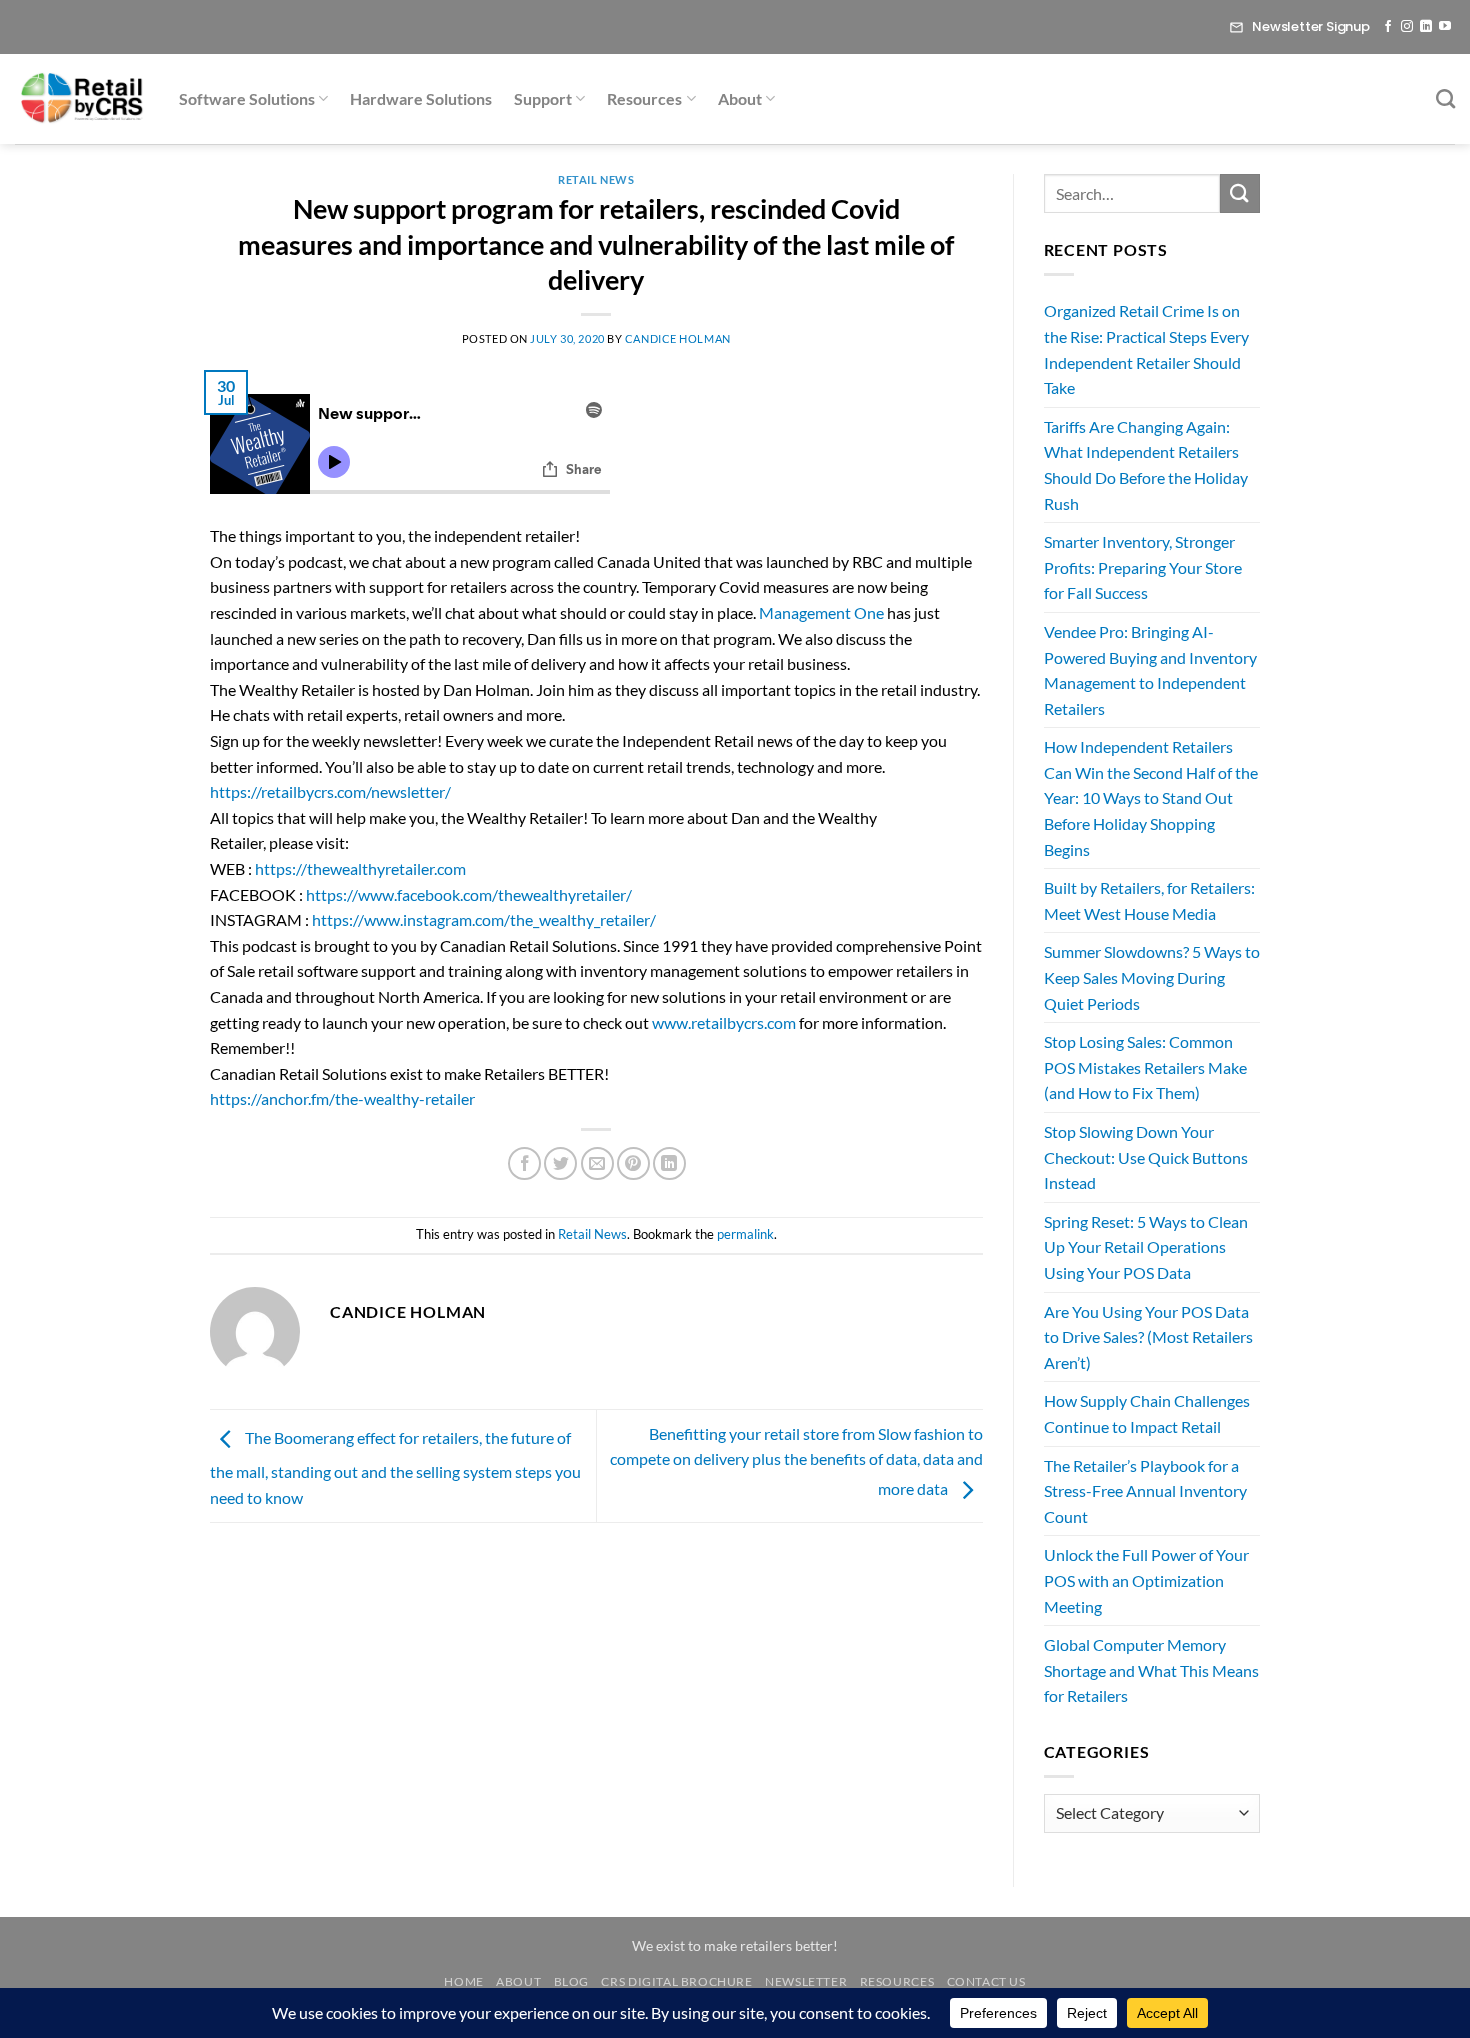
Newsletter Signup (1311, 26)
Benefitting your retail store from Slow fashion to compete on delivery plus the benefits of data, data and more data (796, 1461)
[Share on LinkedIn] (669, 1163)
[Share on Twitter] (560, 1163)
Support (543, 98)
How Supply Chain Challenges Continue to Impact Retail (1147, 1413)
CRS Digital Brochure (676, 1981)
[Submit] (1240, 193)
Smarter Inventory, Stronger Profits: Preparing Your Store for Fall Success (1143, 567)
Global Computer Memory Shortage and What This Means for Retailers (1151, 1670)
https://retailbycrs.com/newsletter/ (330, 791)
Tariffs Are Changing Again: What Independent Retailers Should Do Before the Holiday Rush (1146, 465)
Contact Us (986, 1981)
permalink (745, 1234)
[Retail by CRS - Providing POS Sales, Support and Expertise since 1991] (82, 99)
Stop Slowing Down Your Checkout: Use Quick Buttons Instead (1146, 1157)
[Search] (1445, 98)
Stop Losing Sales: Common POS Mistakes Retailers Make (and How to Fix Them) (1145, 1067)
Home (463, 1981)
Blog (571, 1981)
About (740, 98)
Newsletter (806, 1981)
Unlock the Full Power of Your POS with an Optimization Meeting (1146, 1580)
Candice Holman (678, 338)
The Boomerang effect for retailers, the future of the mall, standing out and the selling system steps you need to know (395, 1467)
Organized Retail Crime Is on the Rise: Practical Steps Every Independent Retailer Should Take (1146, 349)
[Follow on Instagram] (1407, 27)
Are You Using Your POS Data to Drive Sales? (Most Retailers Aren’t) (1148, 1337)
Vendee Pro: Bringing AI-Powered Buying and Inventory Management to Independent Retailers (1150, 670)
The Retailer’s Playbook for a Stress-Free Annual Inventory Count (1145, 1491)
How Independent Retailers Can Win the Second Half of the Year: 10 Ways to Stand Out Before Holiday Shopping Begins (1151, 797)
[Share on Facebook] (524, 1163)
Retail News (596, 179)
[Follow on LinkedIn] (1426, 27)
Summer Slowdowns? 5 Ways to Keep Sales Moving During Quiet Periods (1152, 977)
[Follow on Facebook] (1388, 27)
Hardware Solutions (421, 98)
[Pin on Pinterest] (633, 1163)
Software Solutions (247, 98)
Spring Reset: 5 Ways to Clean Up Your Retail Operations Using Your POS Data (1146, 1247)
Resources (644, 98)
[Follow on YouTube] (1445, 27)
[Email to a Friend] (597, 1163)
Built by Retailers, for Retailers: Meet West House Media (1149, 900)
